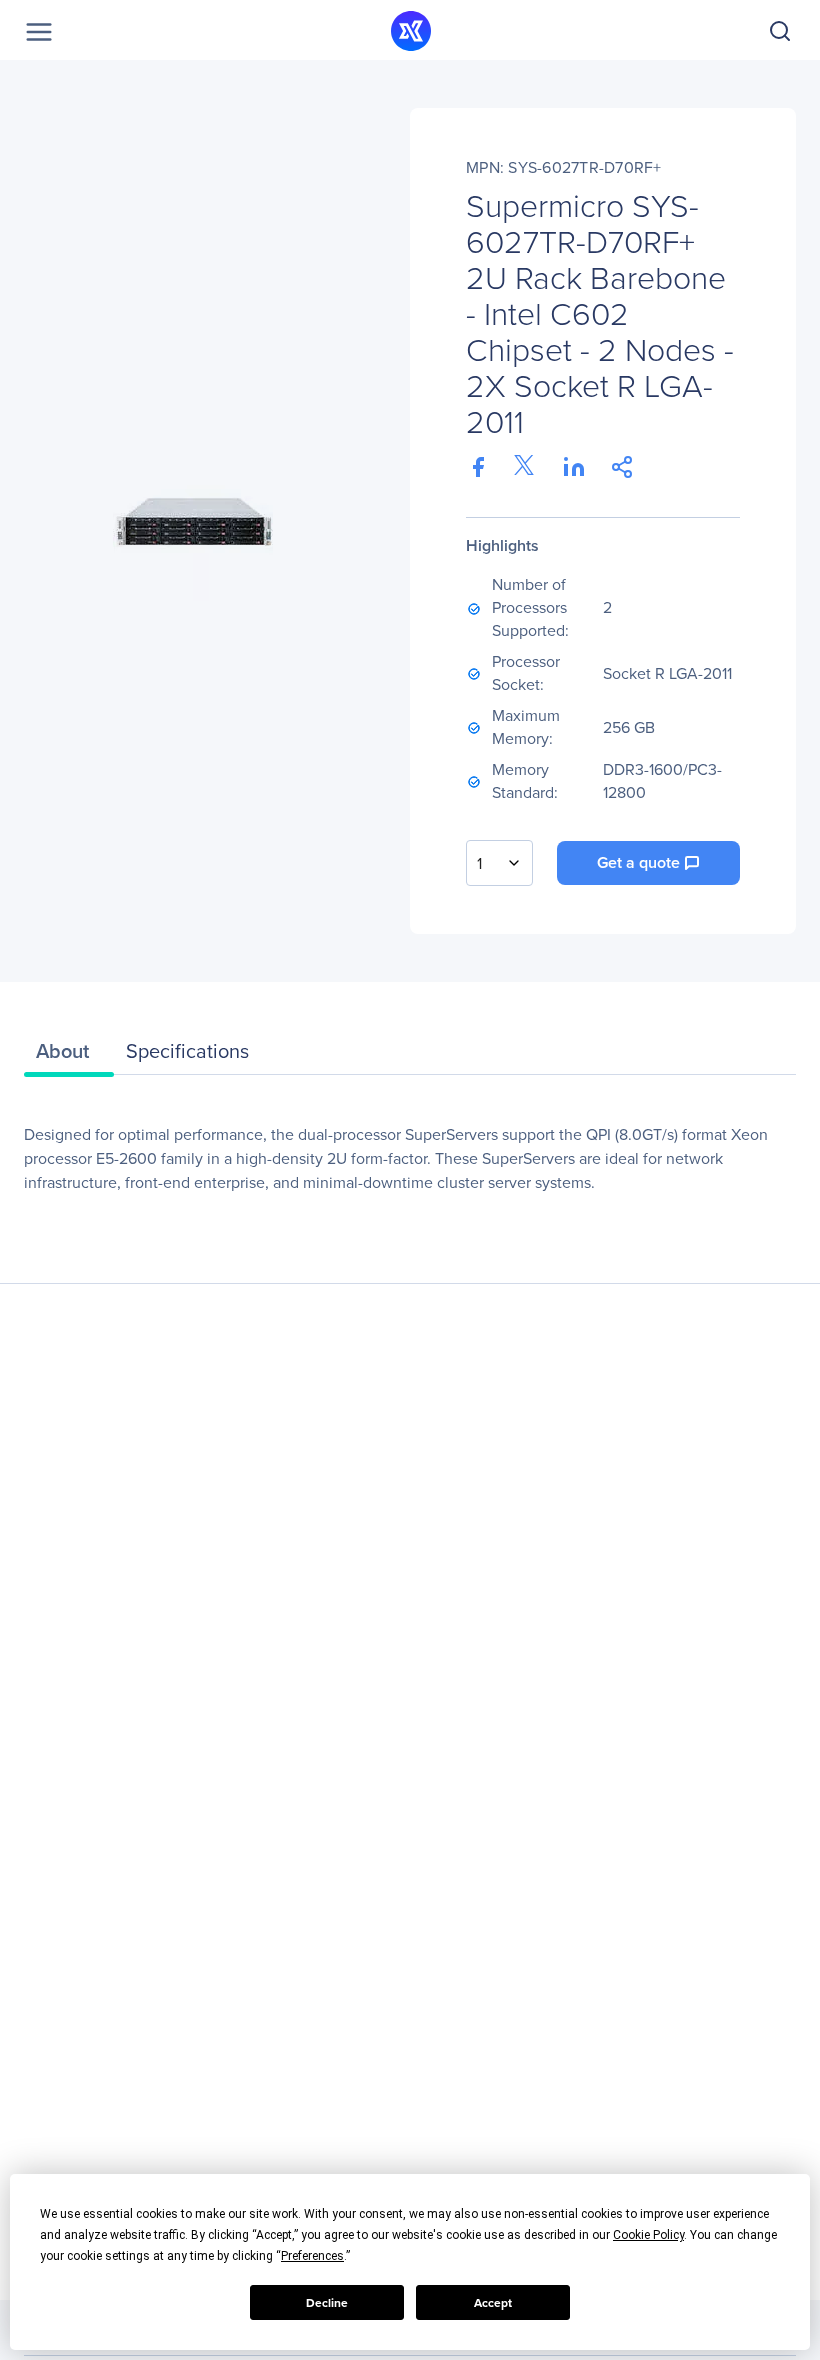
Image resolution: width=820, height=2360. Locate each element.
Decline (327, 2303)
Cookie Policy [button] (648, 2235)
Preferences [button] (312, 2256)
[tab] (69, 1056)
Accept (493, 2303)
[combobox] (499, 863)
